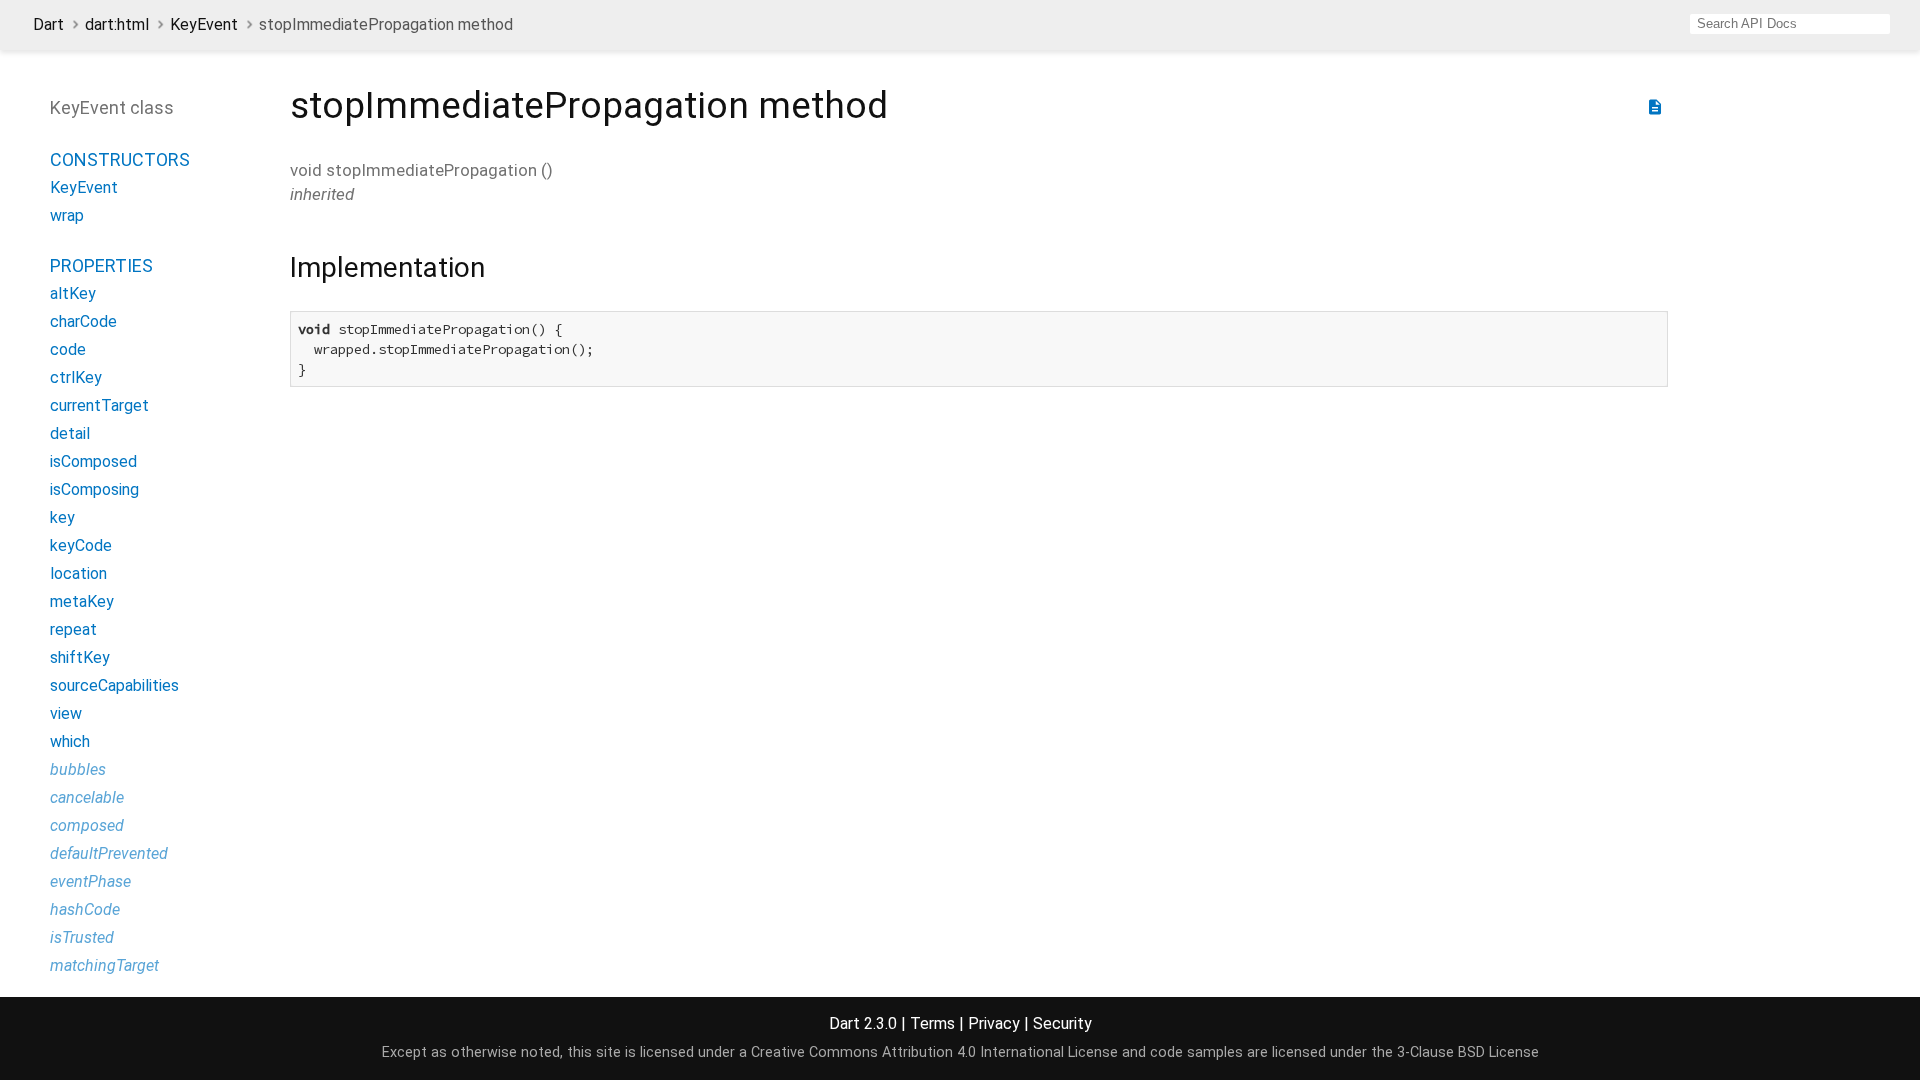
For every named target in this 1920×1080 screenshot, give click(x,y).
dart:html (117, 24)
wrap (67, 215)
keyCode (81, 545)
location (78, 573)
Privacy (994, 1023)
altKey (73, 293)
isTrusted (82, 937)
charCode (83, 321)
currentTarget (99, 405)
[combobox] (1790, 24)
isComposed (93, 461)
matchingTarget (104, 965)
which (70, 741)
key (62, 517)
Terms (932, 1023)
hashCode (85, 909)
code (68, 349)
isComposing (94, 489)
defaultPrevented (109, 853)
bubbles (78, 769)
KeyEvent (204, 24)
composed (87, 825)
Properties (101, 265)
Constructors (120, 159)
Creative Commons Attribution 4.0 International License (934, 1052)
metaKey (82, 601)
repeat (73, 629)
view (66, 713)
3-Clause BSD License (1468, 1052)
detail (70, 433)
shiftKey (80, 657)
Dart (48, 24)
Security (1062, 1023)
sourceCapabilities (114, 685)
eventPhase (90, 881)
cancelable (87, 797)
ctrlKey (76, 377)
